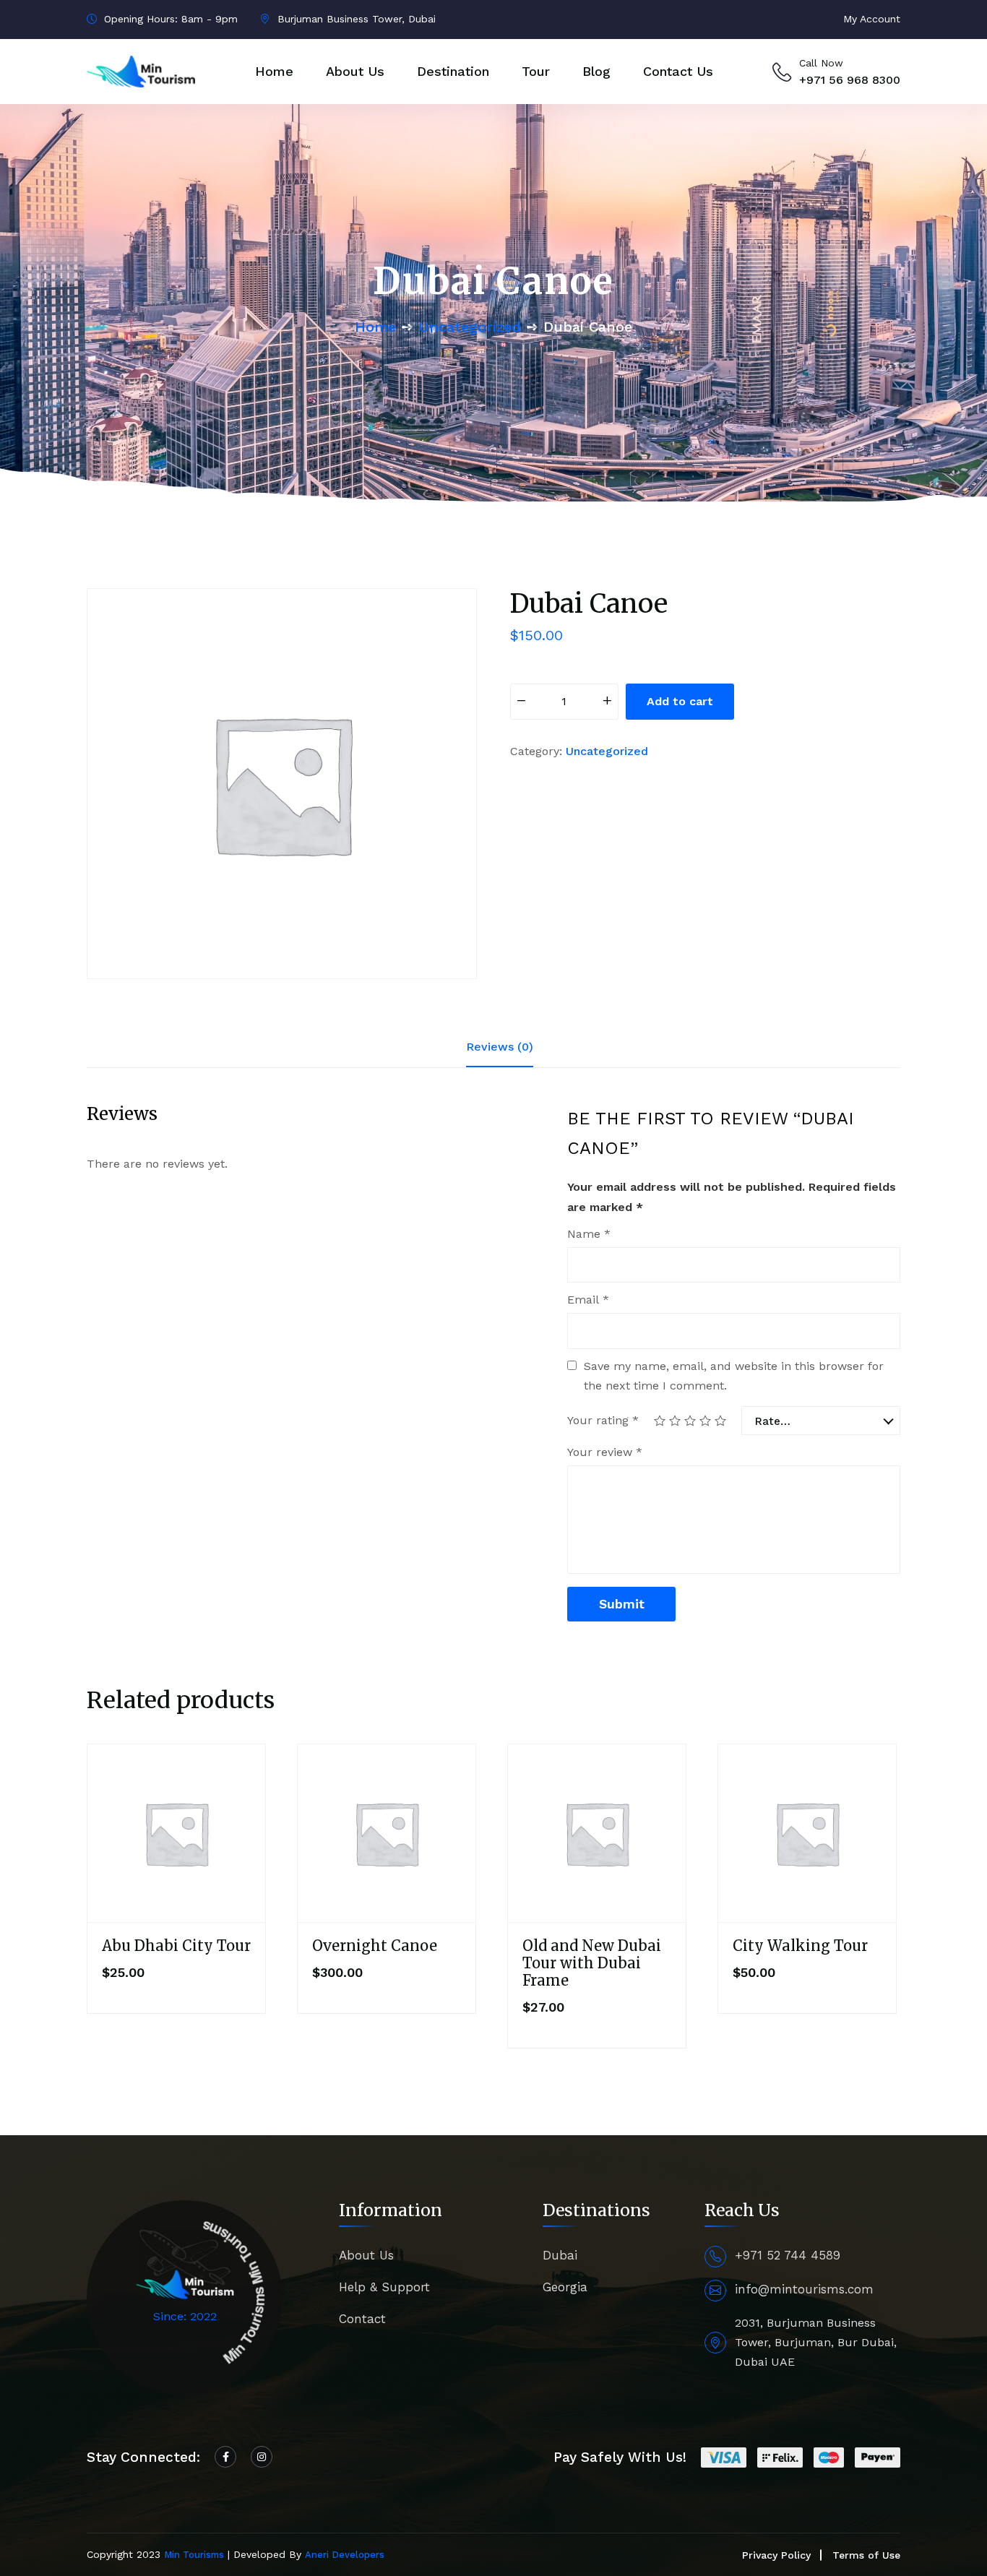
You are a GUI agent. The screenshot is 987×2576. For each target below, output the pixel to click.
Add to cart (680, 701)
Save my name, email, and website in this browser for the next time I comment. (734, 1376)
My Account (872, 19)
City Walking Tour (800, 1946)
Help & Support (384, 2287)
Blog (596, 71)
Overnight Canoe (375, 1946)
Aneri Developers (345, 2555)
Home (274, 71)
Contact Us (678, 71)
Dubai (560, 2255)
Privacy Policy (776, 2555)
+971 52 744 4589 (788, 2255)
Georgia (565, 2287)
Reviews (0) (500, 1047)
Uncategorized (470, 327)
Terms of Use (866, 2555)
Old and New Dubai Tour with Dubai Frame (592, 1963)
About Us (355, 71)
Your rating (603, 1420)
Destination (453, 71)
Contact (362, 2319)
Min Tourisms (194, 2555)
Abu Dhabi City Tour (176, 1946)
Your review (605, 1452)
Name (589, 1234)
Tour (536, 71)
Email (588, 1300)
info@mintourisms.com (804, 2289)
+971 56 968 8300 (850, 80)
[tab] (500, 1047)
